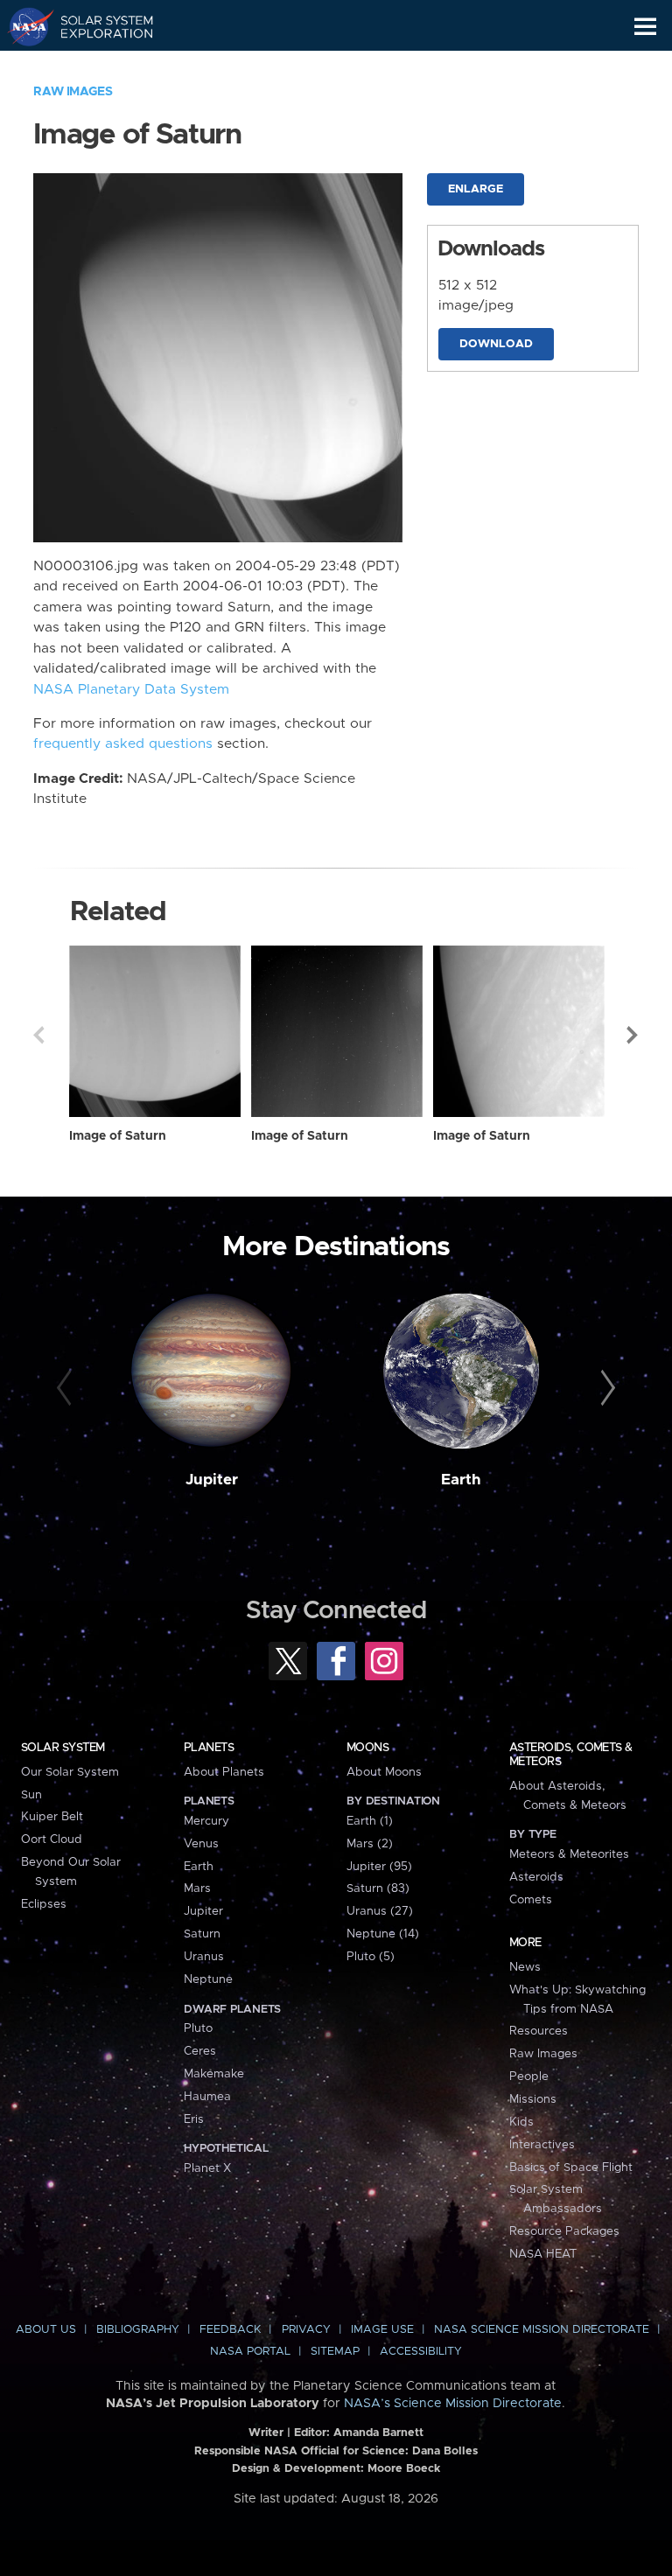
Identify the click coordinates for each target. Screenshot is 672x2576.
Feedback (230, 2330)
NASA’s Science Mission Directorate (453, 2404)
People (529, 2077)
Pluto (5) (371, 1957)
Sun (31, 1795)
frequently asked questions (123, 744)
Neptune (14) (383, 1934)
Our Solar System (70, 1772)
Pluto (198, 2028)
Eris (194, 2119)
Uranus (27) (380, 1911)
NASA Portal (250, 2352)
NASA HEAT (543, 2254)
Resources (539, 2031)
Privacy (306, 2330)
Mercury (206, 1821)
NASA (23, 26)
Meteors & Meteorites (569, 1854)
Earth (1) (370, 1821)
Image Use (382, 2330)
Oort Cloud (52, 1840)
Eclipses (44, 1904)
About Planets (224, 1772)
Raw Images (73, 92)
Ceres (200, 2051)
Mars (197, 1888)
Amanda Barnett (378, 2433)
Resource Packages (564, 2231)
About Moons (384, 1772)
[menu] (645, 27)
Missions (533, 2099)
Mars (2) (370, 1844)
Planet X (207, 2168)
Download (496, 344)
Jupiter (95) (379, 1867)
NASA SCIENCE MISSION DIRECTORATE (542, 2330)
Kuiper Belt (52, 1817)
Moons (367, 1748)
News (525, 1967)
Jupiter (212, 1480)
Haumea (207, 2097)
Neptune (208, 1979)
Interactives (542, 2145)
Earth (461, 1480)
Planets (209, 1748)
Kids (521, 2122)
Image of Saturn (118, 1136)
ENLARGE (476, 189)
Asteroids (536, 1877)
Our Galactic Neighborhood (97, 66)
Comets (531, 1900)
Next (633, 1035)
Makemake (214, 2074)
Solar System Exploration (97, 26)
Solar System (63, 1748)
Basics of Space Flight (571, 2168)
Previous (38, 1035)
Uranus (204, 1957)
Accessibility (421, 2352)
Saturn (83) (378, 1888)
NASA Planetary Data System (131, 690)
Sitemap (335, 2352)
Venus (201, 1844)
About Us (46, 2330)
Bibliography (138, 2330)
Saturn (202, 1934)
